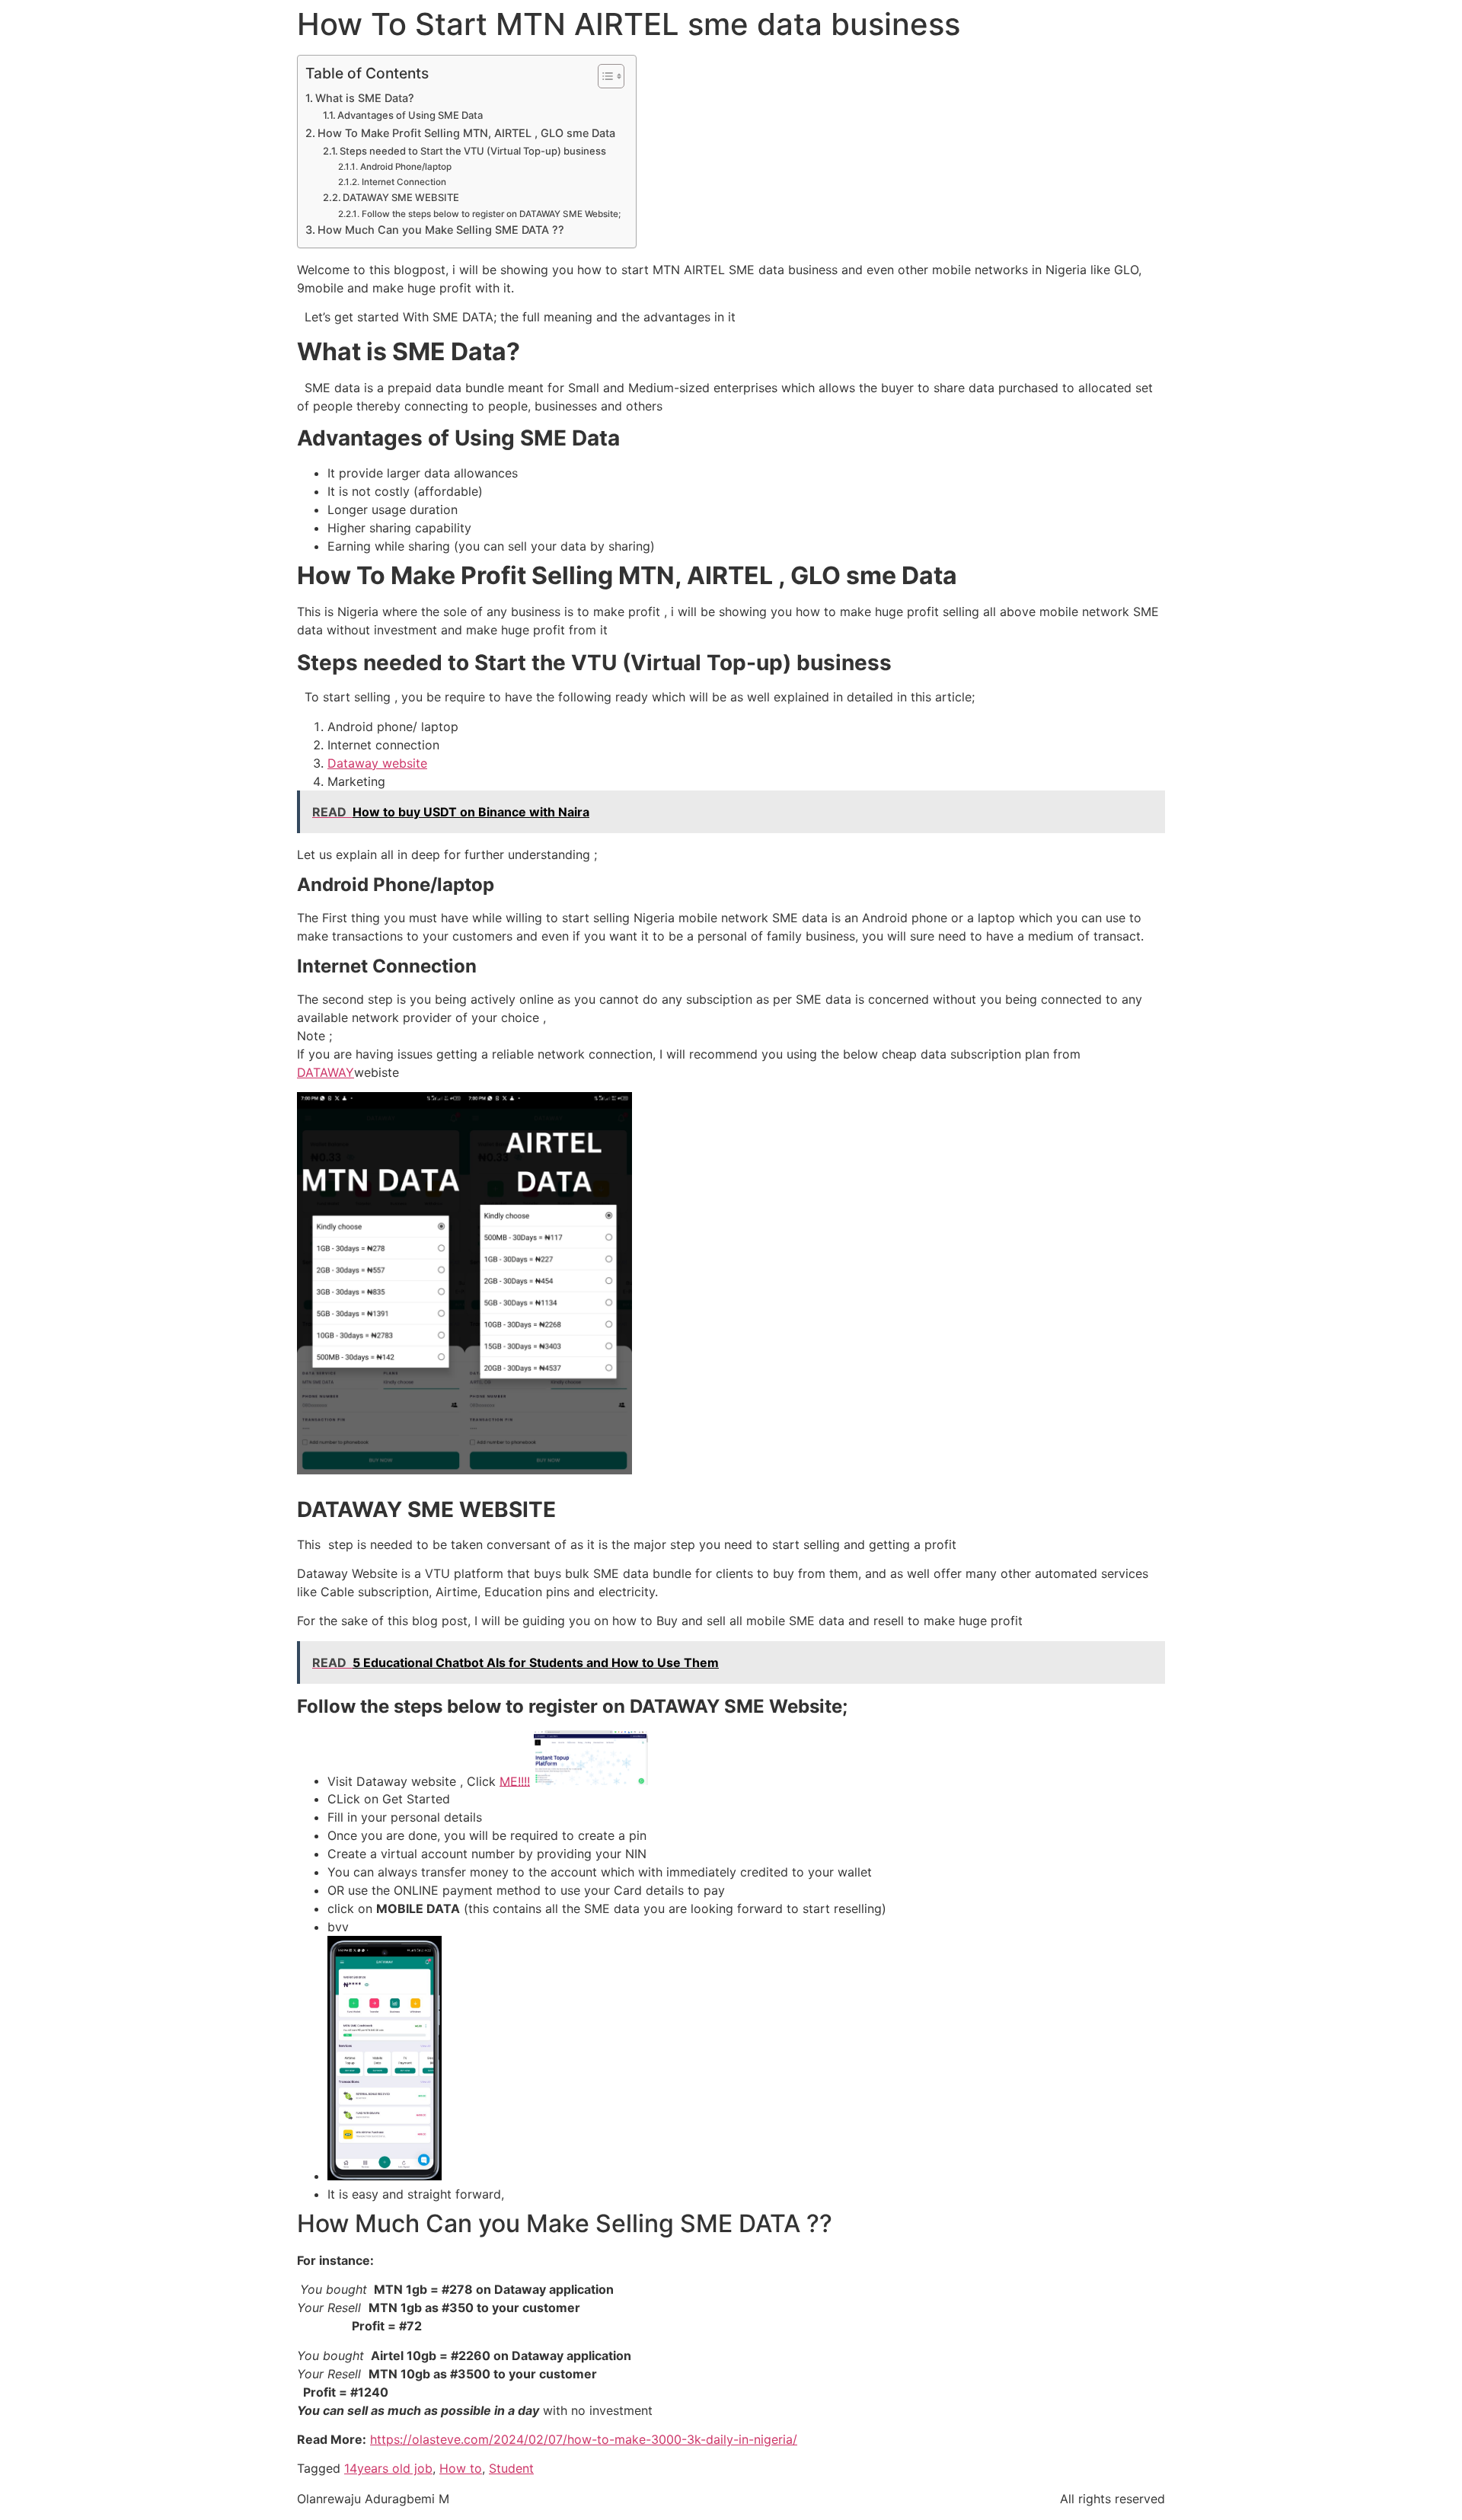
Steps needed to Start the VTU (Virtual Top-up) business (473, 151)
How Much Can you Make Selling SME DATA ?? (441, 230)
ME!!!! (515, 1781)
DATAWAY (326, 1072)
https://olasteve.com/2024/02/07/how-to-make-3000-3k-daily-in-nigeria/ (584, 2439)
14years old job (388, 2468)
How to (461, 2468)
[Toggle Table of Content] (603, 76)
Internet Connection (404, 182)
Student (511, 2468)
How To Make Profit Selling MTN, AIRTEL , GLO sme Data (466, 133)
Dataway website (377, 763)
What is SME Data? (365, 98)
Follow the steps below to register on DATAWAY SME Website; (491, 214)
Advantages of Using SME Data (410, 115)
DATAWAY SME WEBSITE (401, 197)
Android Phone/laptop (405, 167)
